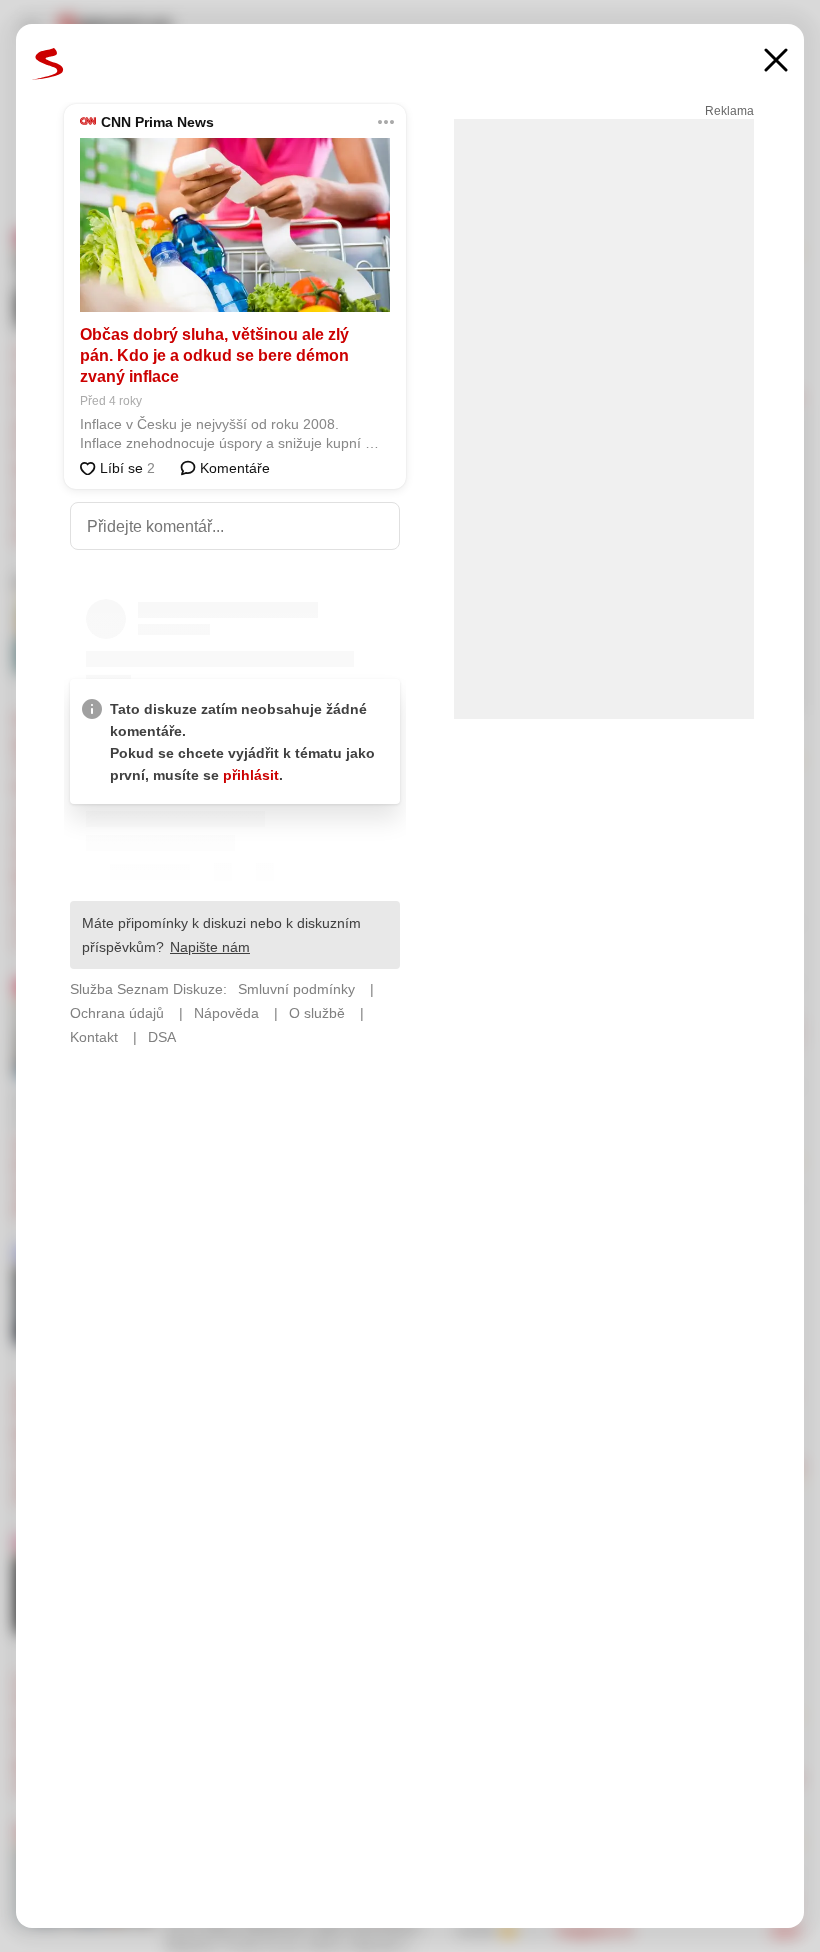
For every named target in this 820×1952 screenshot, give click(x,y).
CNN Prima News (157, 122)
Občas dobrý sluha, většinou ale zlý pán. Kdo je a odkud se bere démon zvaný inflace (214, 355)
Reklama (729, 111)
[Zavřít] (776, 62)
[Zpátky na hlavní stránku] (48, 64)
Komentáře (233, 468)
